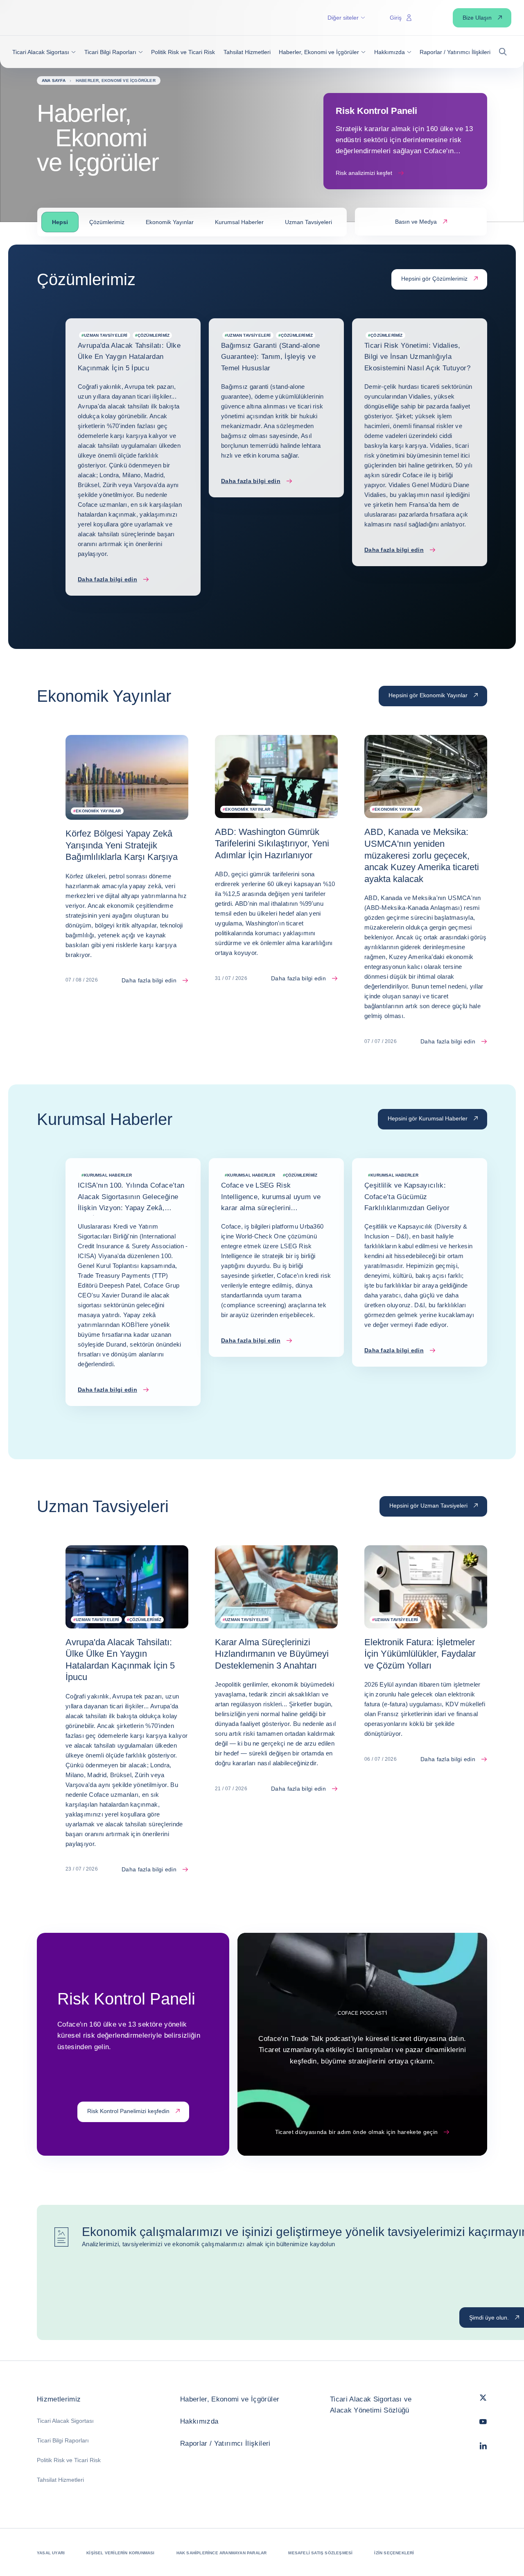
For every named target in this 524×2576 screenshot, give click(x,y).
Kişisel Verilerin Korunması (120, 2553)
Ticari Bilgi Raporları (63, 2440)
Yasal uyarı (51, 2553)
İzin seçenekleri (394, 2553)
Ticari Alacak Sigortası (65, 2421)
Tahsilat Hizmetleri (60, 2480)
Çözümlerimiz (107, 222)
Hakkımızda (199, 2421)
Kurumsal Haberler (239, 222)
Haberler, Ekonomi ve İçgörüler (230, 2399)
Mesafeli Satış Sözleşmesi (320, 2553)
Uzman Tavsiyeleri (308, 222)
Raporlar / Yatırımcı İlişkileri (225, 2443)
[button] (44, 52)
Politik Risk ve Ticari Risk (69, 2460)
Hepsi (60, 222)
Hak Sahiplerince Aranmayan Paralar (222, 2553)
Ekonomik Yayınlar (170, 222)
